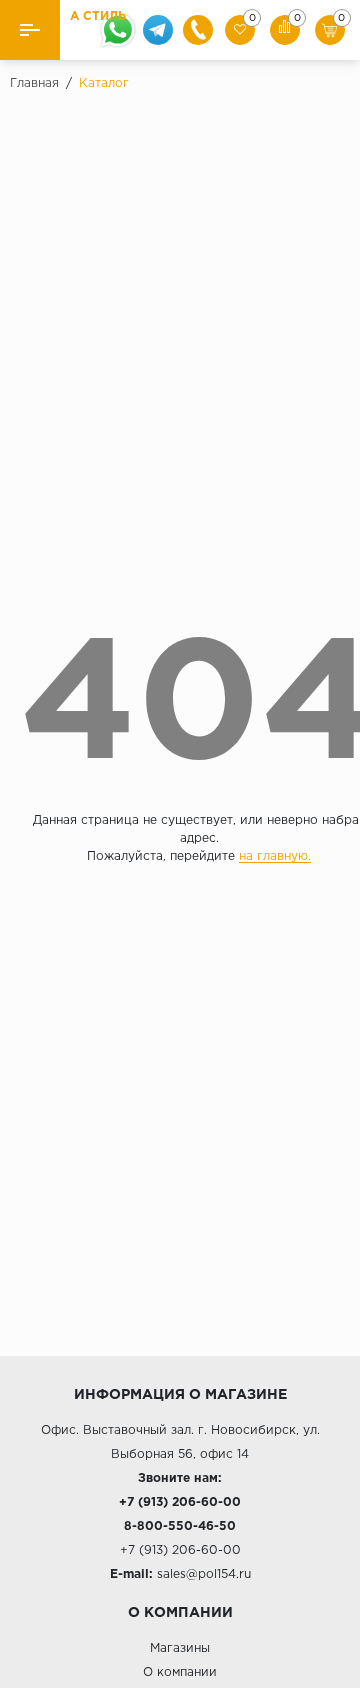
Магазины (180, 1648)
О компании (180, 1672)
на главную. (275, 856)
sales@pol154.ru (204, 1574)
